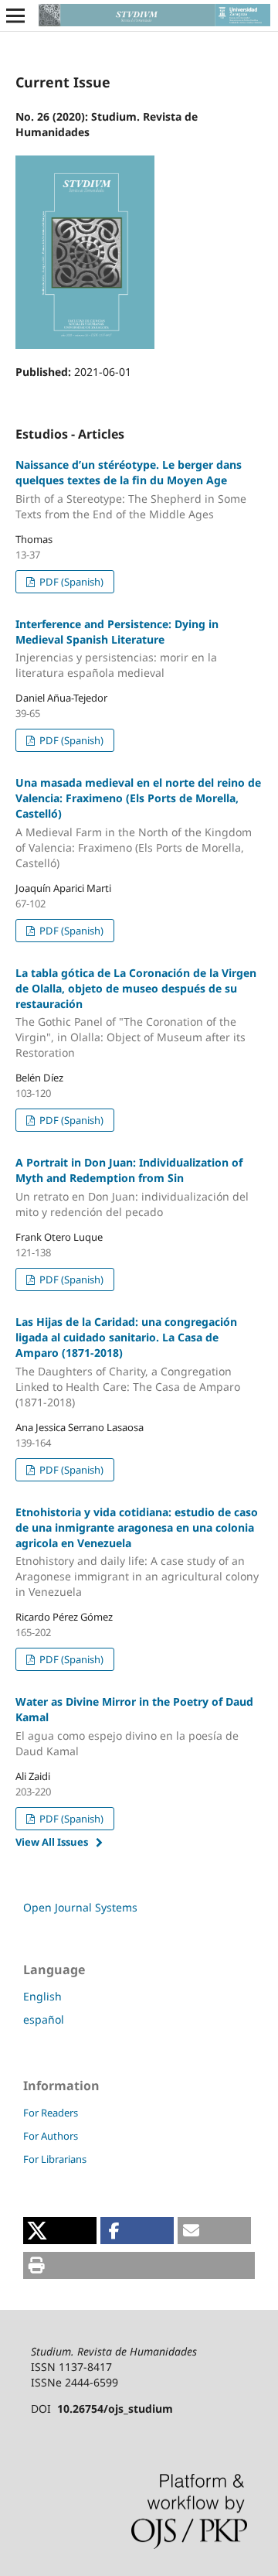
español (44, 2019)
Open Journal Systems (80, 1907)
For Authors (51, 2136)
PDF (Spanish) (70, 582)
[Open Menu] (15, 15)
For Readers (51, 2113)
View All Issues (52, 1842)
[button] (60, 2231)
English (42, 1996)
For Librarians (55, 2159)
